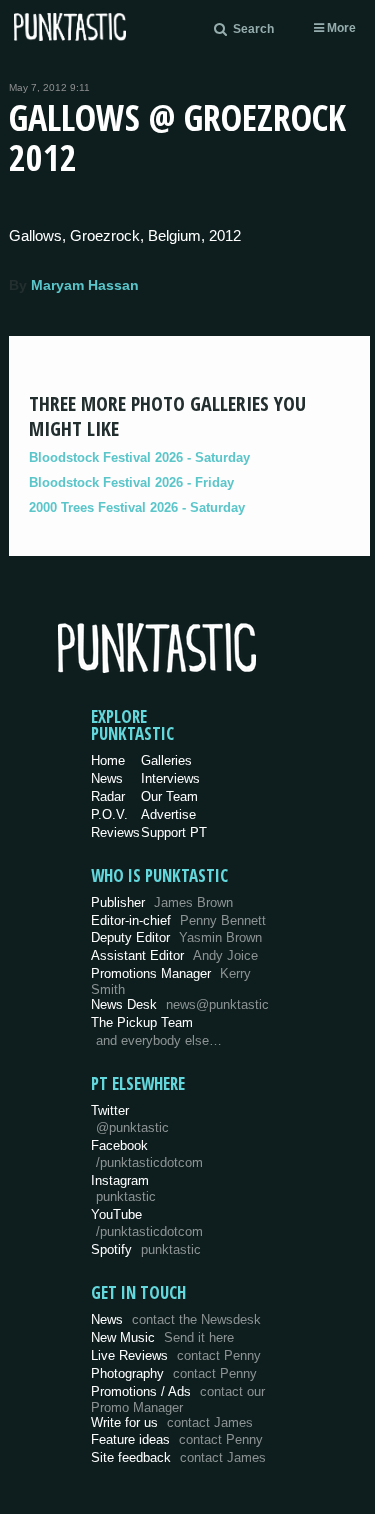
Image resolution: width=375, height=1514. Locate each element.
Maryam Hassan (85, 285)
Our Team (169, 796)
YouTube (147, 1223)
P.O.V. (109, 814)
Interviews (170, 778)
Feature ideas (177, 1439)
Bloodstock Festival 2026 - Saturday (139, 457)
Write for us (172, 1422)
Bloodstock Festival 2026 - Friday (131, 482)
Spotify (146, 1249)
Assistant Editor (174, 955)
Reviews (115, 832)
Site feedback (178, 1457)
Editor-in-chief (178, 920)
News (107, 778)
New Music (162, 1337)
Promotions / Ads (178, 1399)
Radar (108, 796)
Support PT (174, 832)
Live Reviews (176, 1355)
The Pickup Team (142, 1022)
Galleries (166, 760)
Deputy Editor (176, 937)
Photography (174, 1373)
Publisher (162, 902)
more (340, 28)
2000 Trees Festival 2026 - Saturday (137, 507)
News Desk (180, 1004)
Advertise (168, 814)
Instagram (123, 1189)
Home (108, 760)
